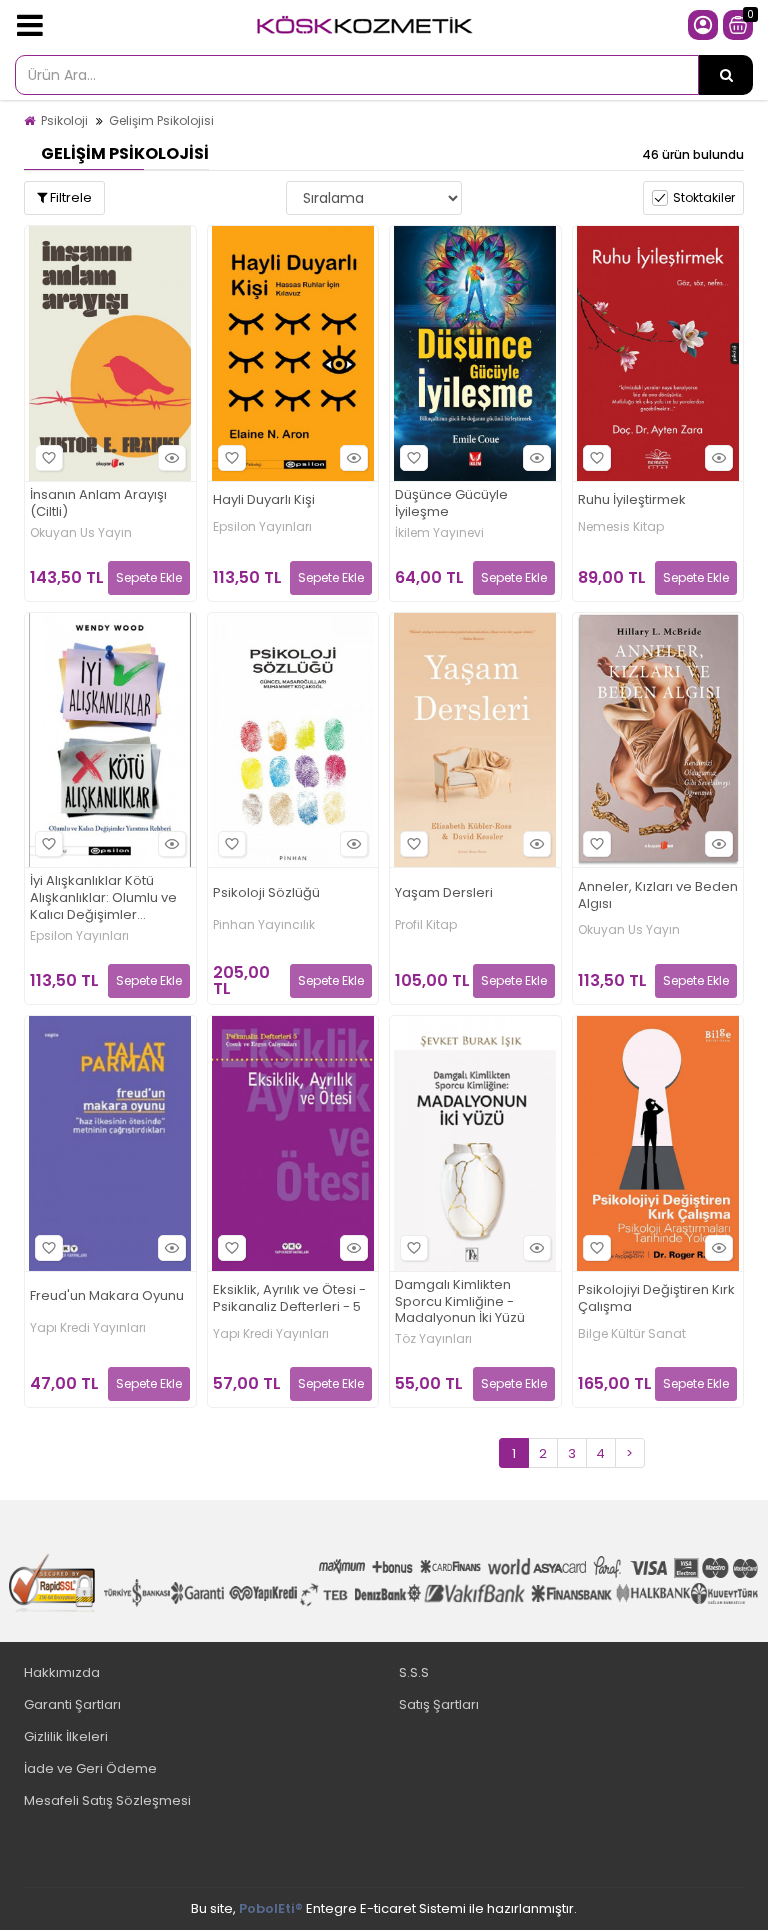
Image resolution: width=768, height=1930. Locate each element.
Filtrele (69, 197)
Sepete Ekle (149, 577)
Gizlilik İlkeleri (66, 1736)
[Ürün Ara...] (726, 75)
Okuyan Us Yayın (81, 533)
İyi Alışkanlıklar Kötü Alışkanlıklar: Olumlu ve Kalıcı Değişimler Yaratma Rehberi (103, 898)
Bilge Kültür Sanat (632, 1334)
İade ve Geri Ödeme (90, 1768)
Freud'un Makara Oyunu (107, 1296)
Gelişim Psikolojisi (161, 120)
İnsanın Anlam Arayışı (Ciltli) (98, 504)
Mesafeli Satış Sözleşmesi (107, 1800)
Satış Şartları (439, 1704)
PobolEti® (271, 1908)
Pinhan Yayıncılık (264, 925)
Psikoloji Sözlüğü (266, 893)
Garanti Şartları (72, 1704)
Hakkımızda (62, 1672)
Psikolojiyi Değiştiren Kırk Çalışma (656, 1299)
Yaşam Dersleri (444, 893)
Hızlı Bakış (172, 458)
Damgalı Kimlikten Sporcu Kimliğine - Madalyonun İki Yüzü (460, 1302)
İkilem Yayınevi (439, 533)
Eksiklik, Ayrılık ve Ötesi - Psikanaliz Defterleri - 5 (289, 1299)
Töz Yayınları (433, 1339)
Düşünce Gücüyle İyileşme (451, 504)
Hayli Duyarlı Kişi (264, 500)
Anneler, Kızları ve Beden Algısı (658, 896)
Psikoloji (64, 120)
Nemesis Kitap (621, 527)
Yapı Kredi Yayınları (88, 1328)
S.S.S (414, 1672)
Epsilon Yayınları (262, 527)
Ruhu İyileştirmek (632, 500)
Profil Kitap (426, 925)
